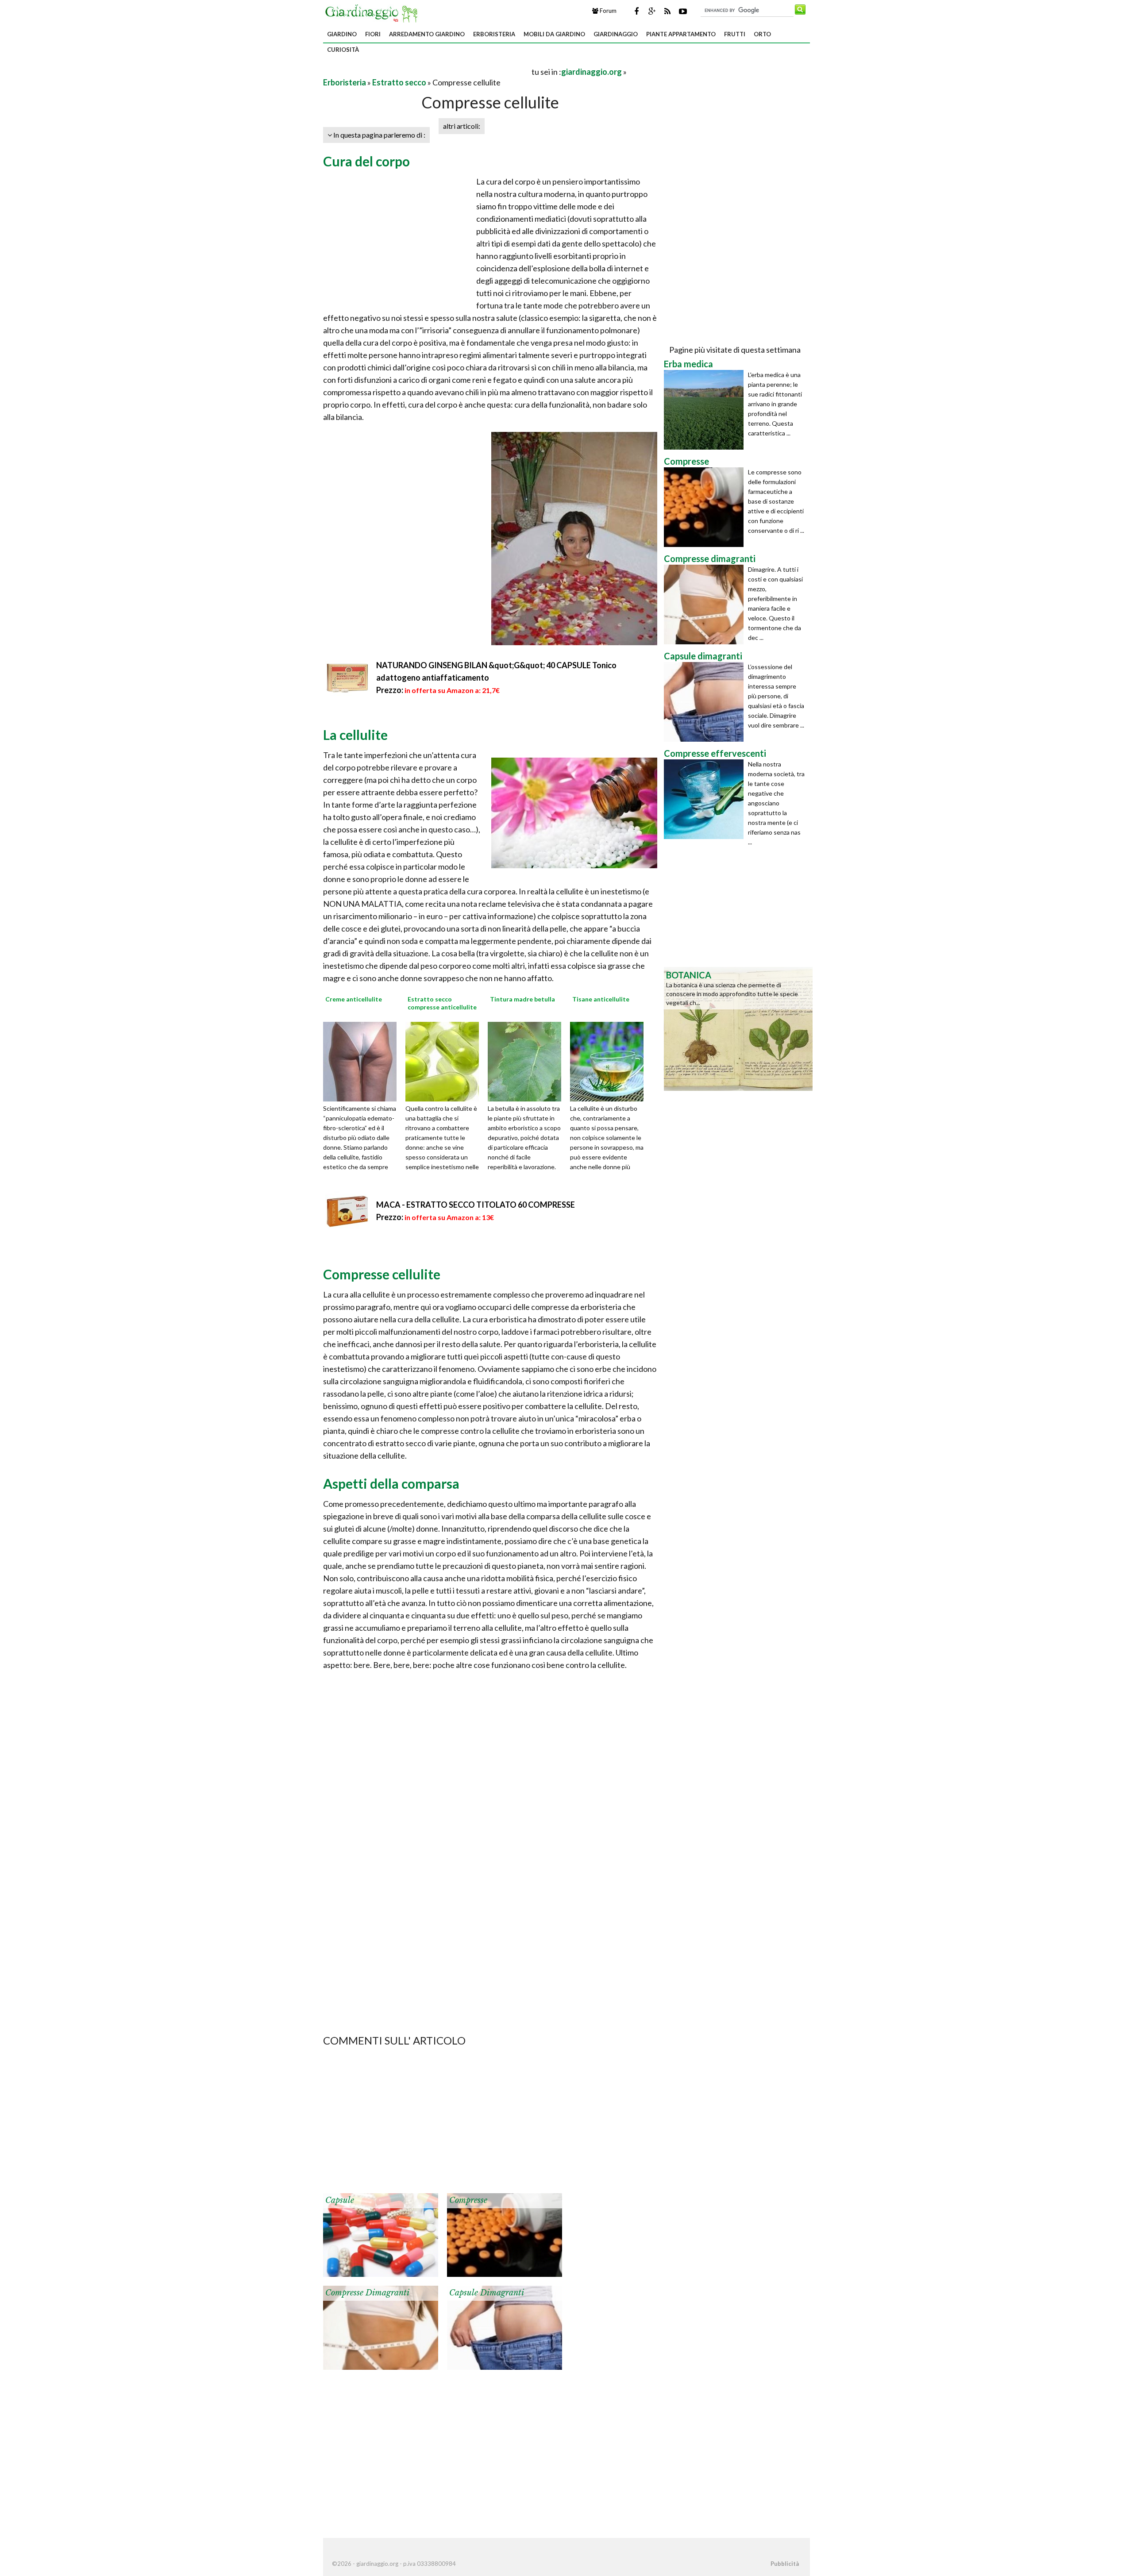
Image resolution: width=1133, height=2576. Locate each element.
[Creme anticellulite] (363, 1061)
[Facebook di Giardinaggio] (636, 11)
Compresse (468, 2200)
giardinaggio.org (592, 72)
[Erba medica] (706, 410)
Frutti (735, 34)
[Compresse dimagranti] (381, 2327)
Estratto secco (399, 82)
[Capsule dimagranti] (505, 2327)
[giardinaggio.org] (374, 12)
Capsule (340, 2200)
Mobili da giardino (554, 34)
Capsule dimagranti (487, 2293)
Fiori (373, 34)
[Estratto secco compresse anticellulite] (445, 1061)
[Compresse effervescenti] (706, 799)
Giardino (342, 34)
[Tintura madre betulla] (528, 1061)
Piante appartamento (681, 34)
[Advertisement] (427, 71)
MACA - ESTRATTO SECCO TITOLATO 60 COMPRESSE (476, 1205)
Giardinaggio (616, 34)
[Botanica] (738, 1028)
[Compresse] (505, 2234)
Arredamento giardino (427, 34)
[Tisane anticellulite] (610, 1061)
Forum (607, 11)
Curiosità (343, 50)
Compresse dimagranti (367, 2293)
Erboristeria (494, 34)
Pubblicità (785, 2564)
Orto (762, 34)
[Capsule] (381, 2234)
